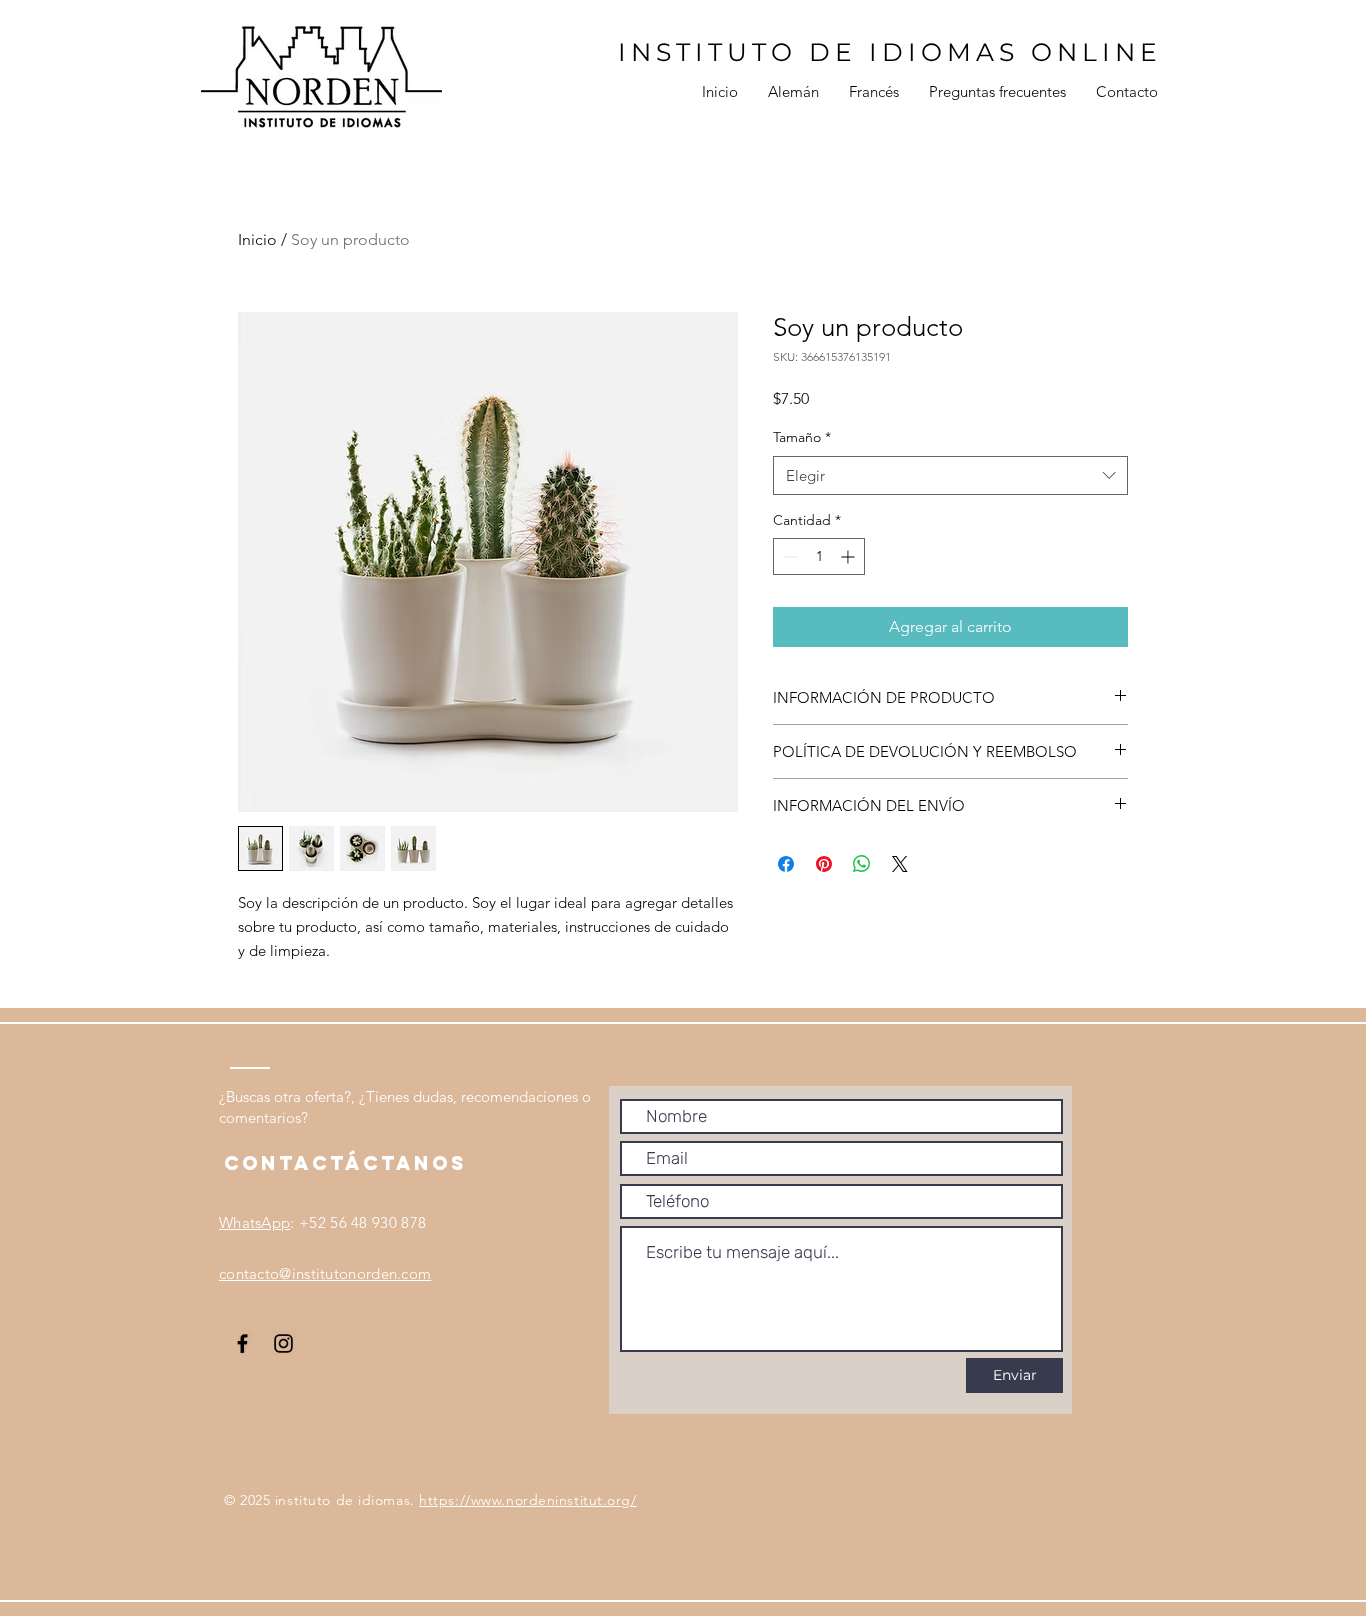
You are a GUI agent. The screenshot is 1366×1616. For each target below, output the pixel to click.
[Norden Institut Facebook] (242, 1343)
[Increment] (849, 556)
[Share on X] (900, 864)
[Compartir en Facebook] (786, 864)
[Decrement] (788, 556)
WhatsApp (254, 1222)
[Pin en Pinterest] (824, 864)
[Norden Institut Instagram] (283, 1343)
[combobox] (950, 475)
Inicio (257, 239)
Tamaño (802, 437)
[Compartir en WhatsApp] (862, 864)
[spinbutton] (819, 556)
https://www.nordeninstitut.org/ (527, 1500)
